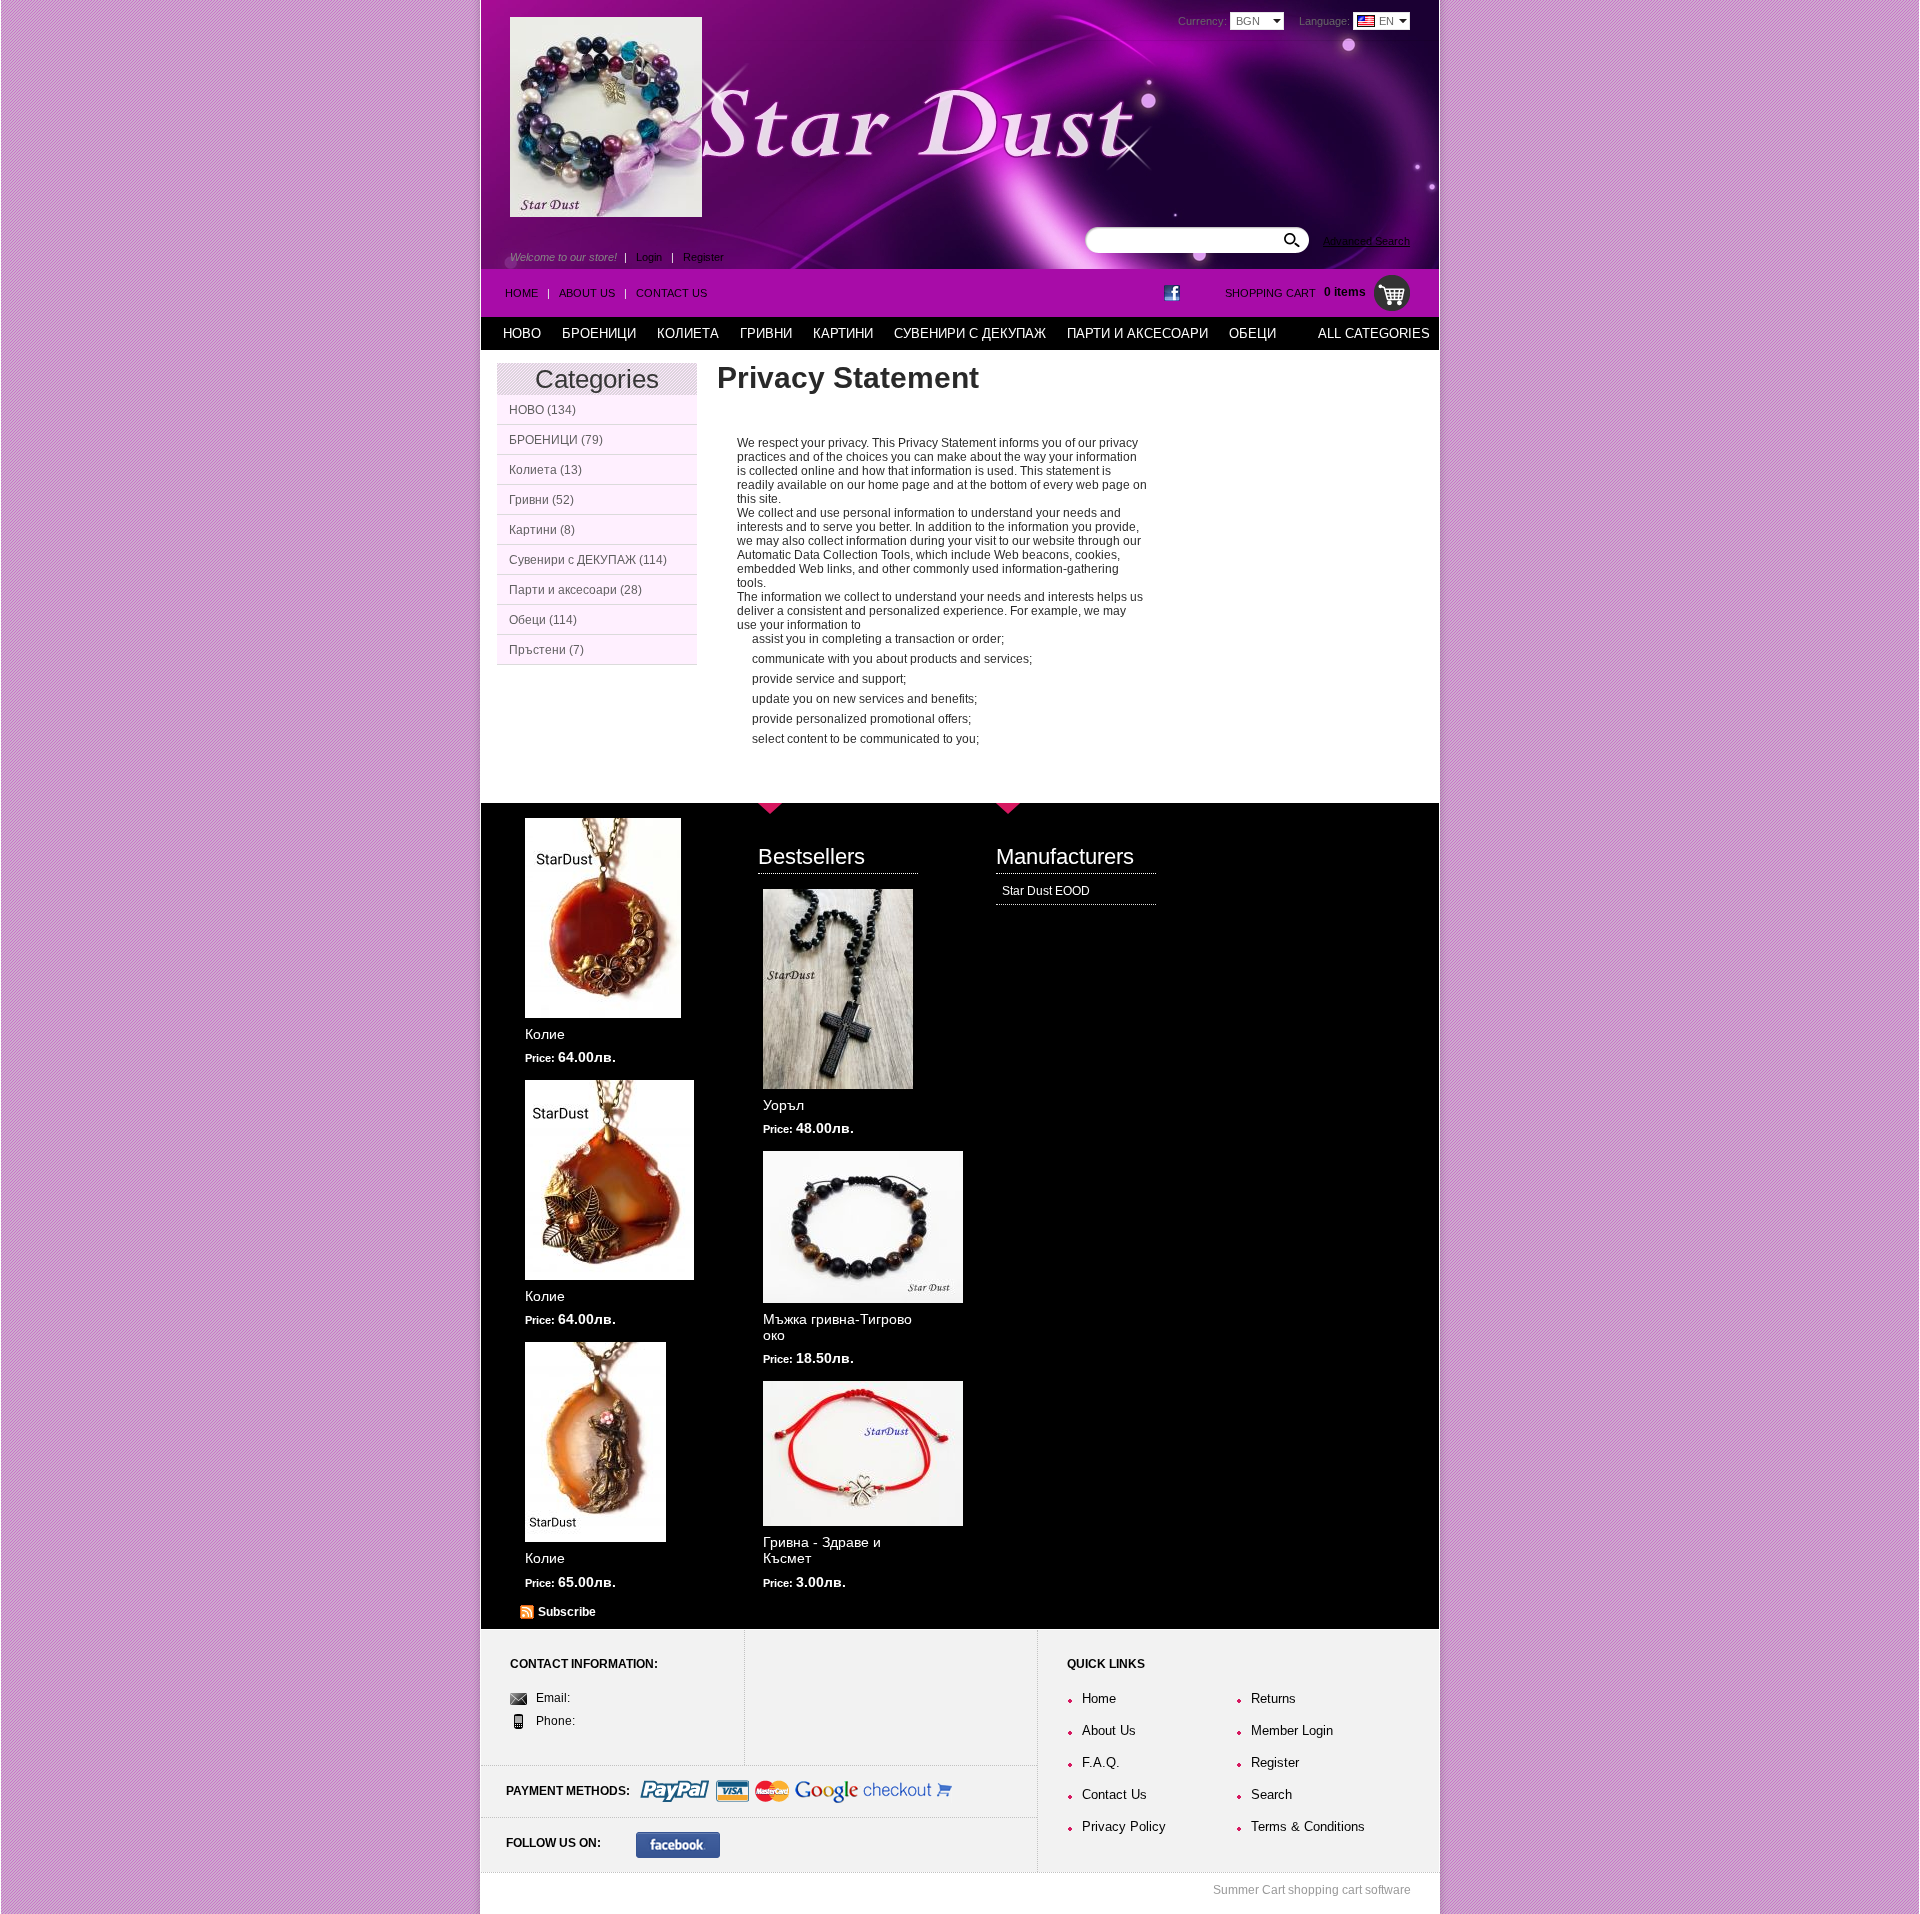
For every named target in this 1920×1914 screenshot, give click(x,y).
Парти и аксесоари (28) (575, 590)
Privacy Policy (1124, 1826)
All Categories (1374, 333)
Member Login (1292, 1730)
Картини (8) (542, 530)
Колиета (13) (545, 470)
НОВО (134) (542, 410)
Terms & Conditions (1308, 1826)
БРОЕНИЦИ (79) (556, 440)
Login (649, 257)
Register (703, 257)
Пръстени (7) (546, 650)
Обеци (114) (543, 620)
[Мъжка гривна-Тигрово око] (863, 1227)
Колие (545, 1034)
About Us (587, 293)
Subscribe (567, 1612)
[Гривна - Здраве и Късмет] (863, 1453)
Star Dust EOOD (1046, 891)
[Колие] (603, 918)
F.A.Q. (1101, 1762)
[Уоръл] (838, 989)
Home (521, 293)
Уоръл (783, 1105)
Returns (1273, 1698)
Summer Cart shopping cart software (1312, 1890)
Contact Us (671, 293)
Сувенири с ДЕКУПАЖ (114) (588, 560)
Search (1271, 1794)
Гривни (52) (541, 500)
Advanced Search (1366, 241)
